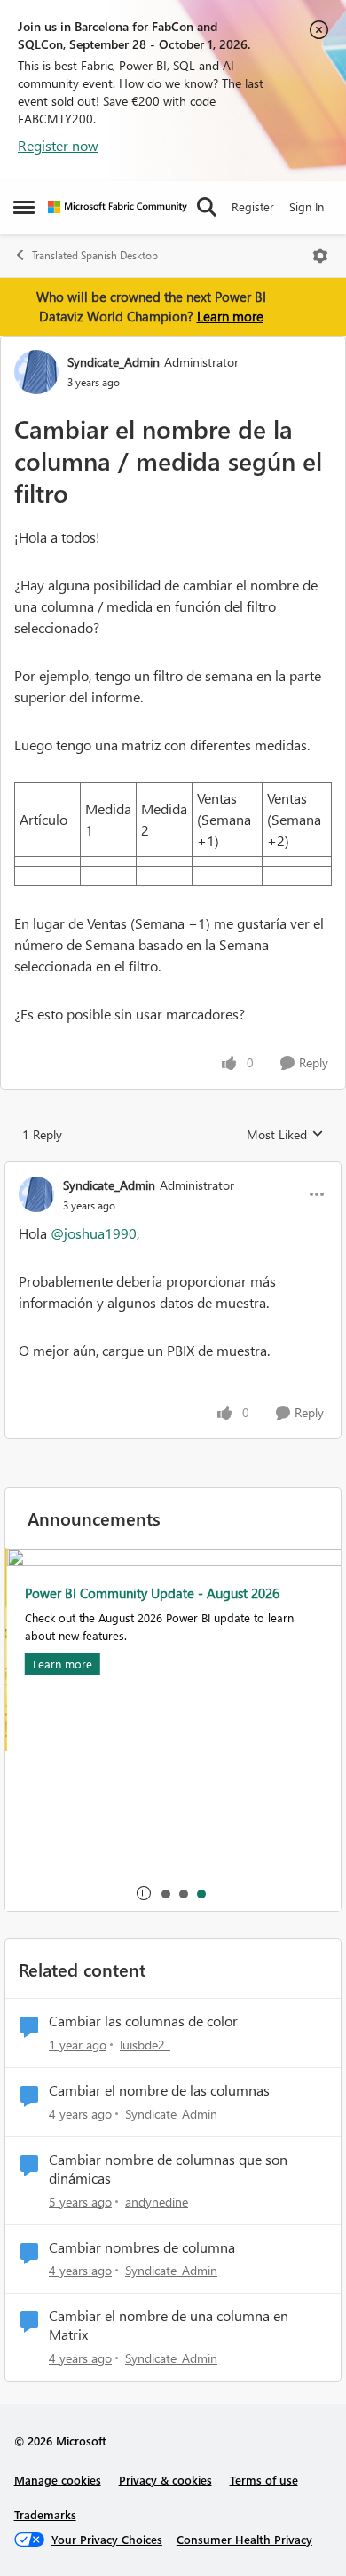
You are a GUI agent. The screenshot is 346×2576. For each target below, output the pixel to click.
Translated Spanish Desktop (95, 255)
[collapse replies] (173, 1170)
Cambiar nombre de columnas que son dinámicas (168, 2169)
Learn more (230, 316)
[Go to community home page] (118, 207)
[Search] (207, 207)
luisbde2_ (145, 2045)
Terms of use (264, 2480)
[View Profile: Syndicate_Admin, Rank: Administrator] (36, 372)
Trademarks (45, 2514)
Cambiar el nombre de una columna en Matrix (169, 2325)
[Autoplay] (144, 1893)
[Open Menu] (320, 256)
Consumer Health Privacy (244, 2539)
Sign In (307, 206)
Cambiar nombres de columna (142, 2247)
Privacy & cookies (165, 2480)
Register (253, 206)
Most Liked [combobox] (285, 1135)
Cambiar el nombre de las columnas (159, 2090)
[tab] (165, 1893)
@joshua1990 (94, 1233)
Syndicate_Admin (114, 362)
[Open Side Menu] (24, 207)
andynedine (157, 2202)
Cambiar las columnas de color (143, 2021)
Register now (58, 145)
